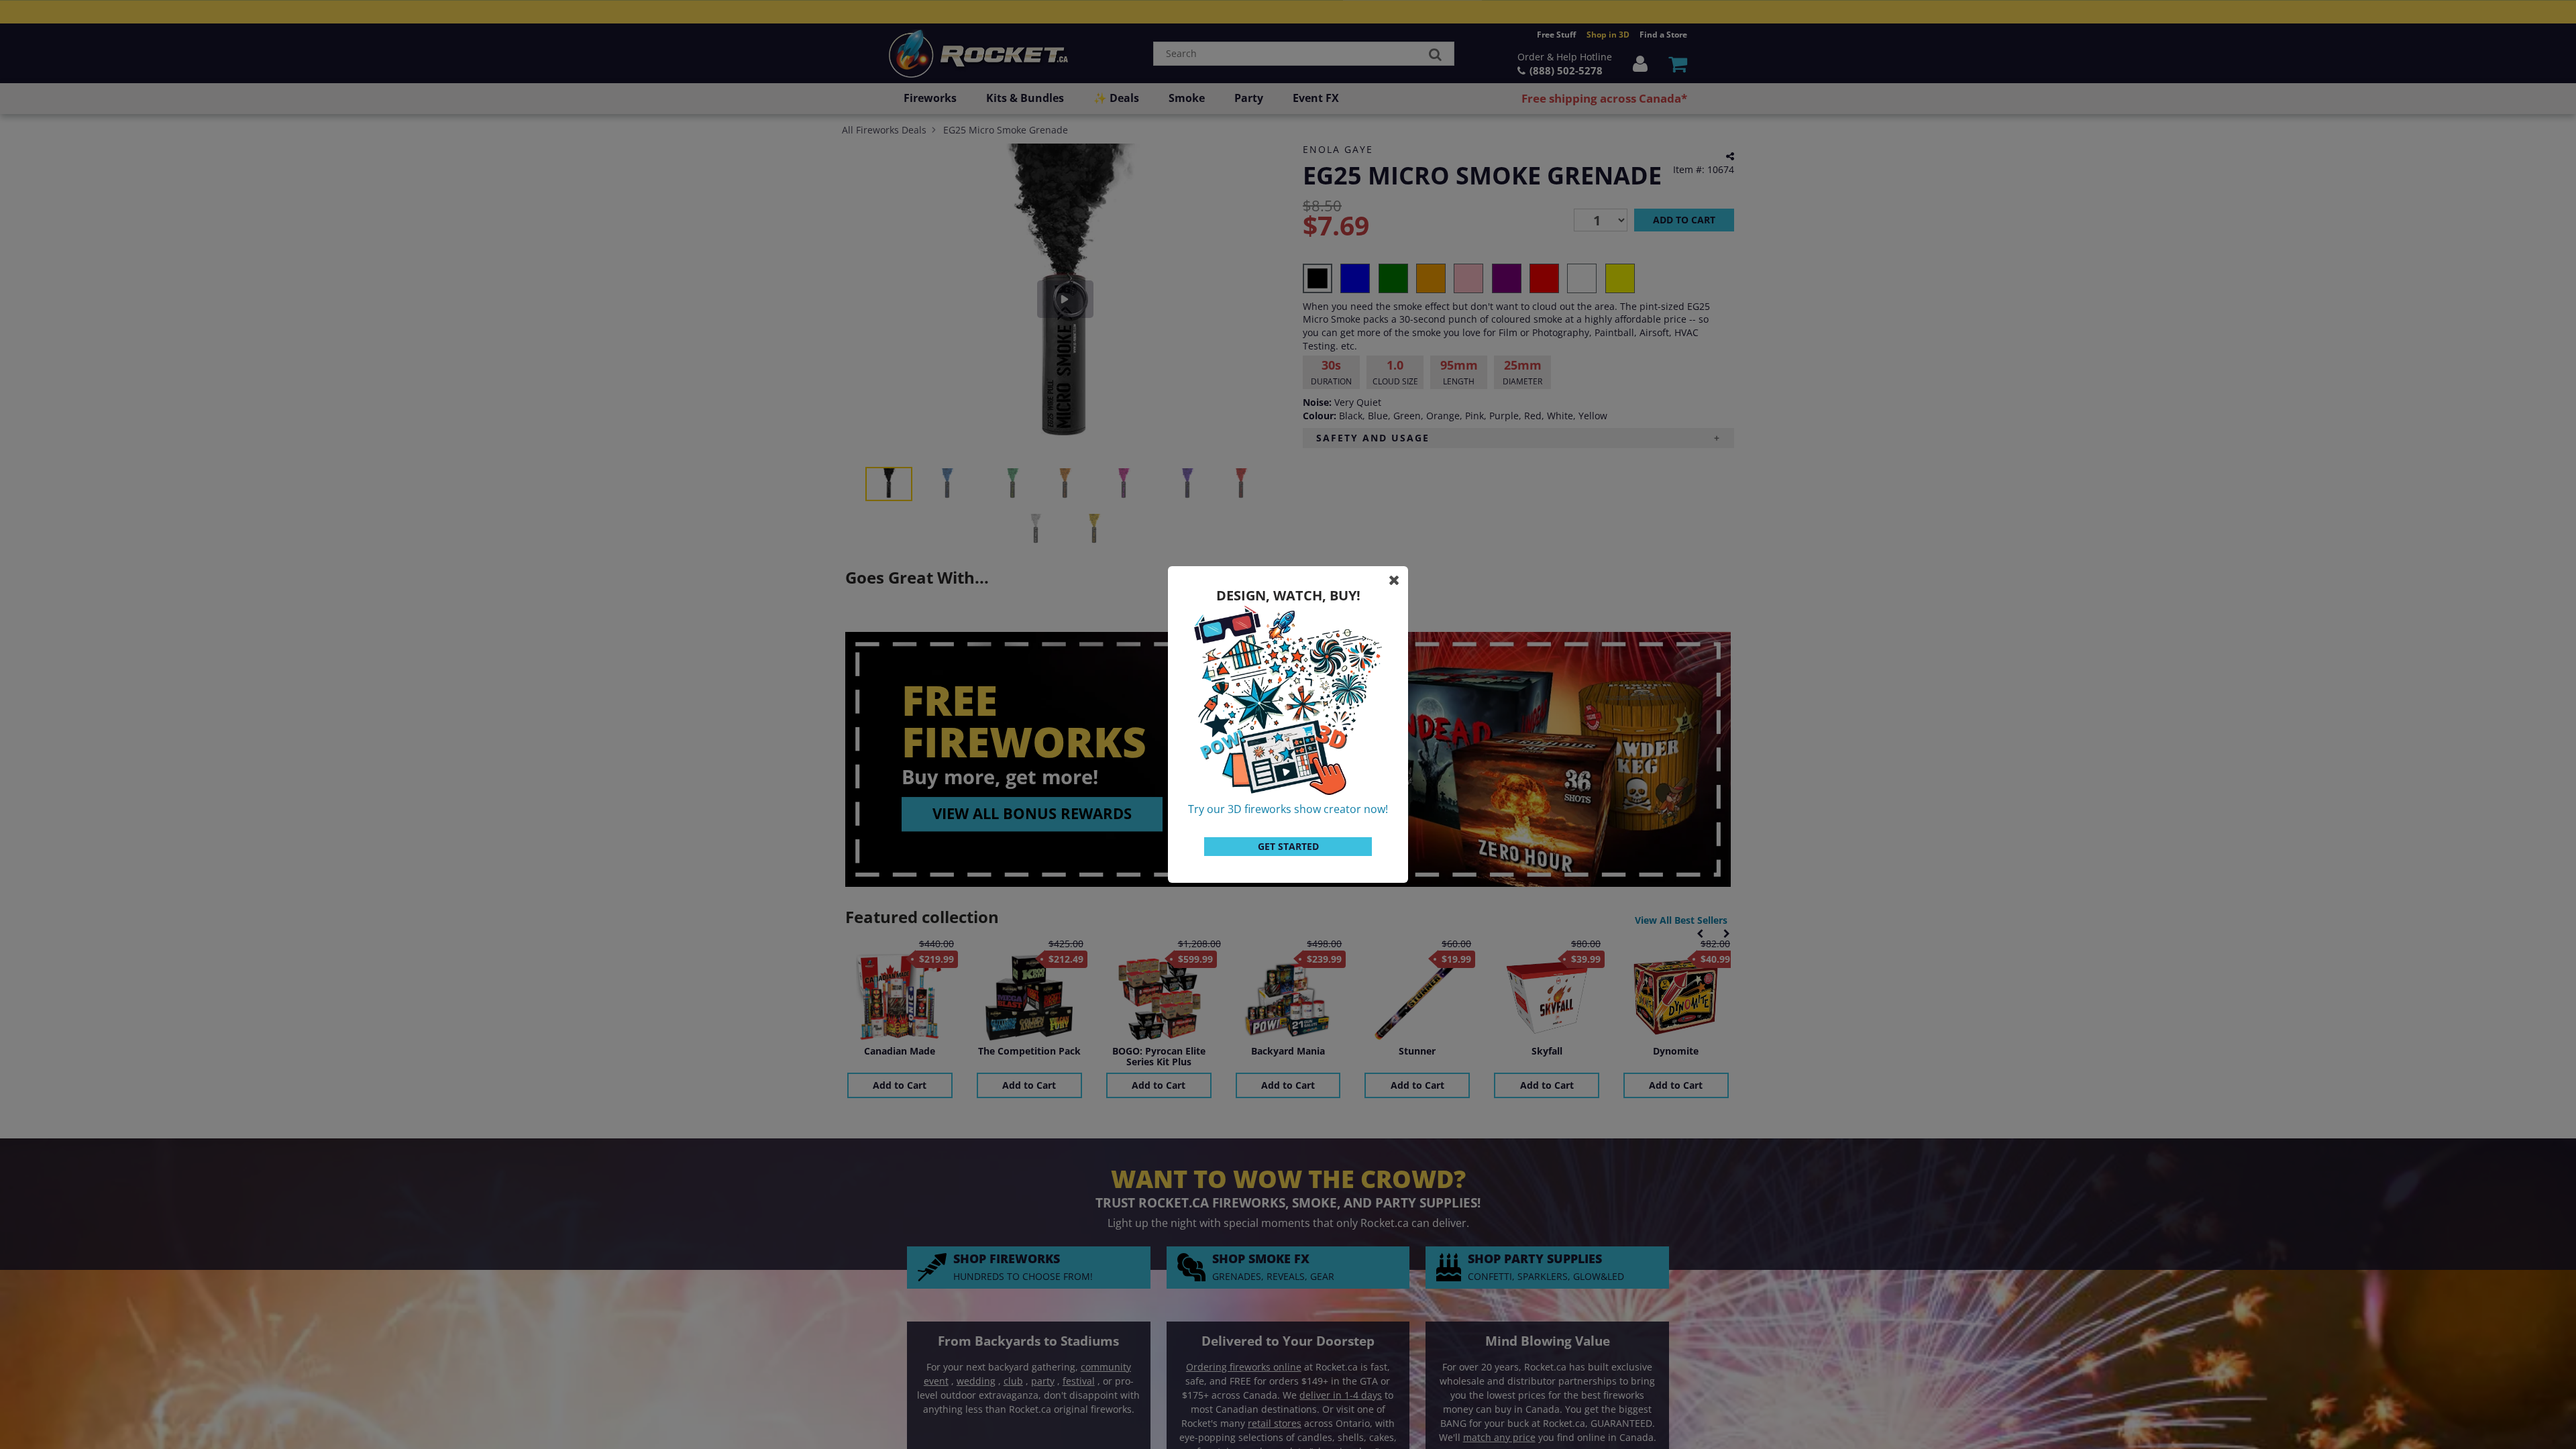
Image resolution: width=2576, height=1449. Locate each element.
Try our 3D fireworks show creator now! (1288, 809)
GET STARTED (1288, 846)
